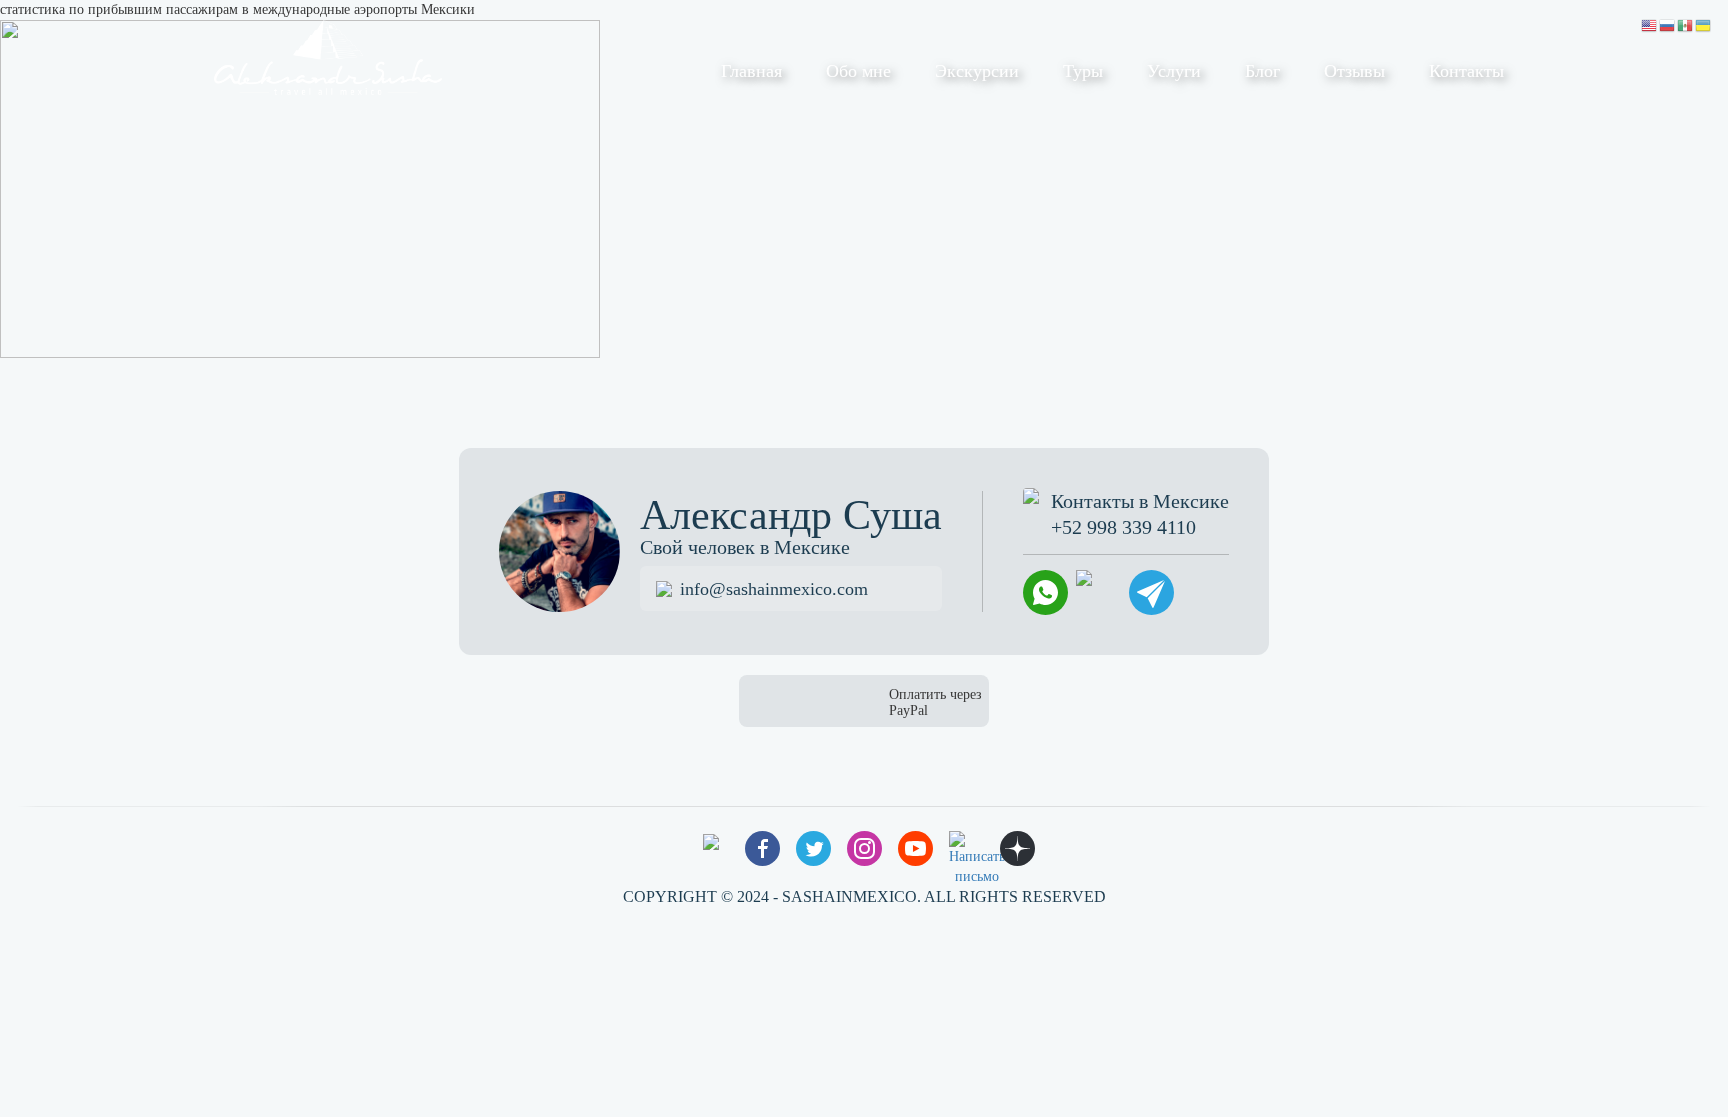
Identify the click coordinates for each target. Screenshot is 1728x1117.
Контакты (1466, 71)
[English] (1650, 24)
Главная (751, 71)
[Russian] (1668, 24)
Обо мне (858, 71)
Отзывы (1354, 71)
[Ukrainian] (1704, 24)
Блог (1262, 71)
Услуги (1174, 71)
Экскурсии (977, 71)
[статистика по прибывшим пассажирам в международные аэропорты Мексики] (300, 187)
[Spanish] (1686, 24)
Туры (1083, 71)
